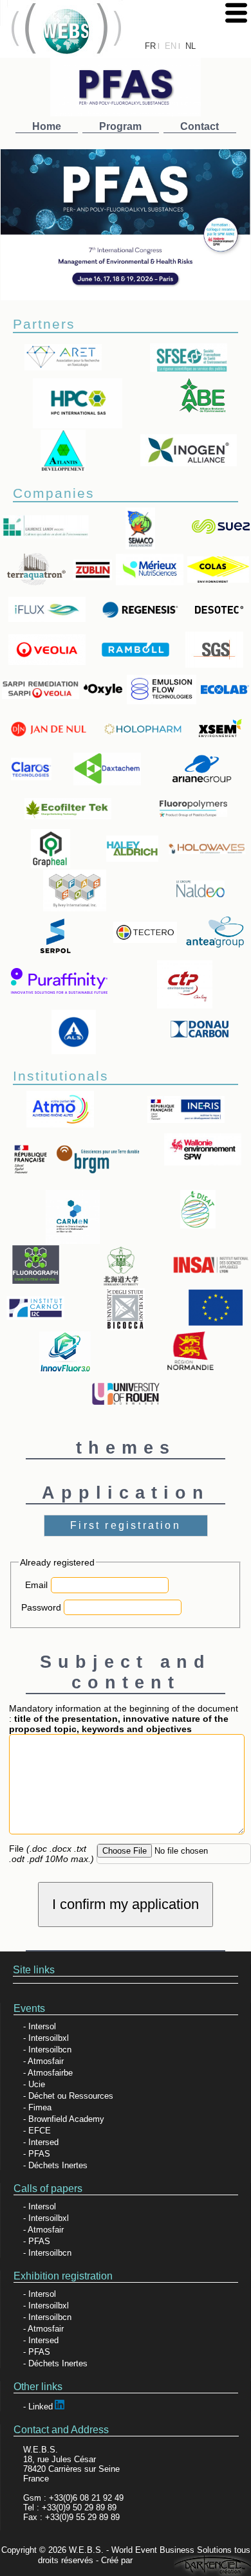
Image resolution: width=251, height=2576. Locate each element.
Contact (200, 126)
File (51, 1854)
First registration (126, 1525)
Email (36, 1585)
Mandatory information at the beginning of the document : (124, 1719)
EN (171, 46)
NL (191, 46)
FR (150, 46)
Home (47, 126)
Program (120, 126)
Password (41, 1607)
